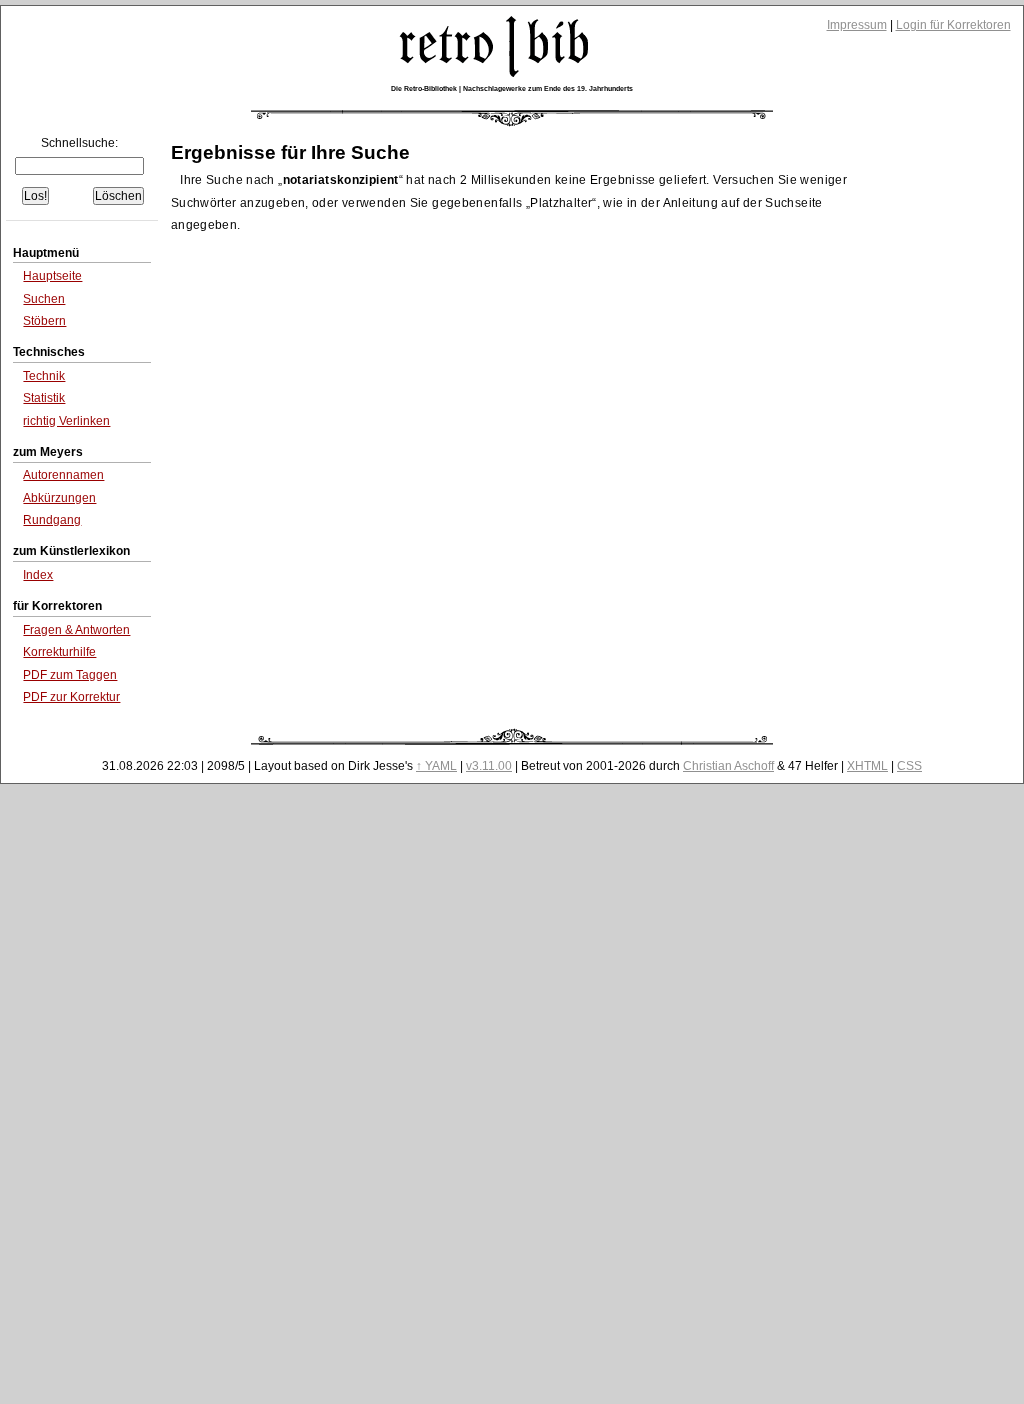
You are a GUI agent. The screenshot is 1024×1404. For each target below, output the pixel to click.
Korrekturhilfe (59, 652)
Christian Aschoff (728, 766)
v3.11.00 (489, 766)
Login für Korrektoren (953, 25)
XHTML (867, 766)
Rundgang (52, 520)
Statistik (44, 398)
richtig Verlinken (66, 421)
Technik (44, 376)
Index (38, 575)
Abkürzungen (59, 498)
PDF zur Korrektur (71, 697)
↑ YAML (436, 766)
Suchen (44, 299)
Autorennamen (63, 475)
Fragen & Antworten (76, 630)
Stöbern (44, 321)
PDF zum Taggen (70, 675)
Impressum (857, 25)
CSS (909, 766)
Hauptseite (52, 276)
